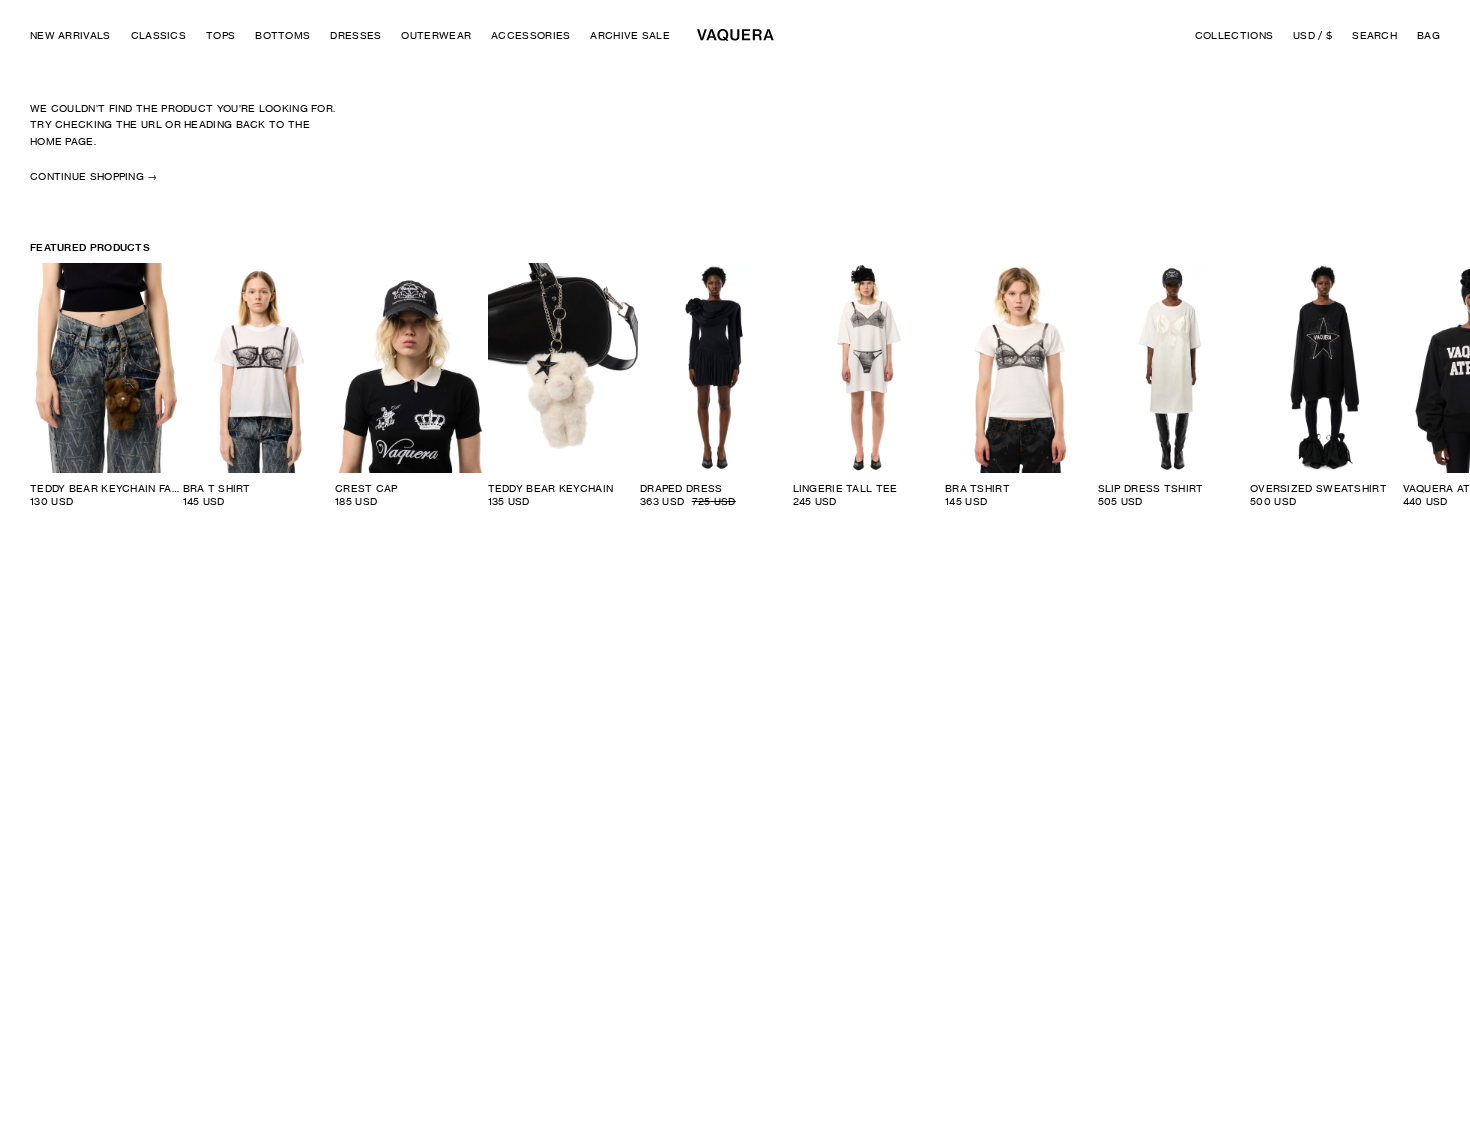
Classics (158, 35)
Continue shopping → (94, 176)
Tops (220, 35)
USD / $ (1312, 35)
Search (1374, 35)
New (462, 278)
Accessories (530, 35)
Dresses (355, 35)
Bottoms (282, 35)
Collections (1234, 35)
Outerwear (436, 35)
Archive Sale (630, 35)
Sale (766, 278)
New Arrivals (70, 35)
